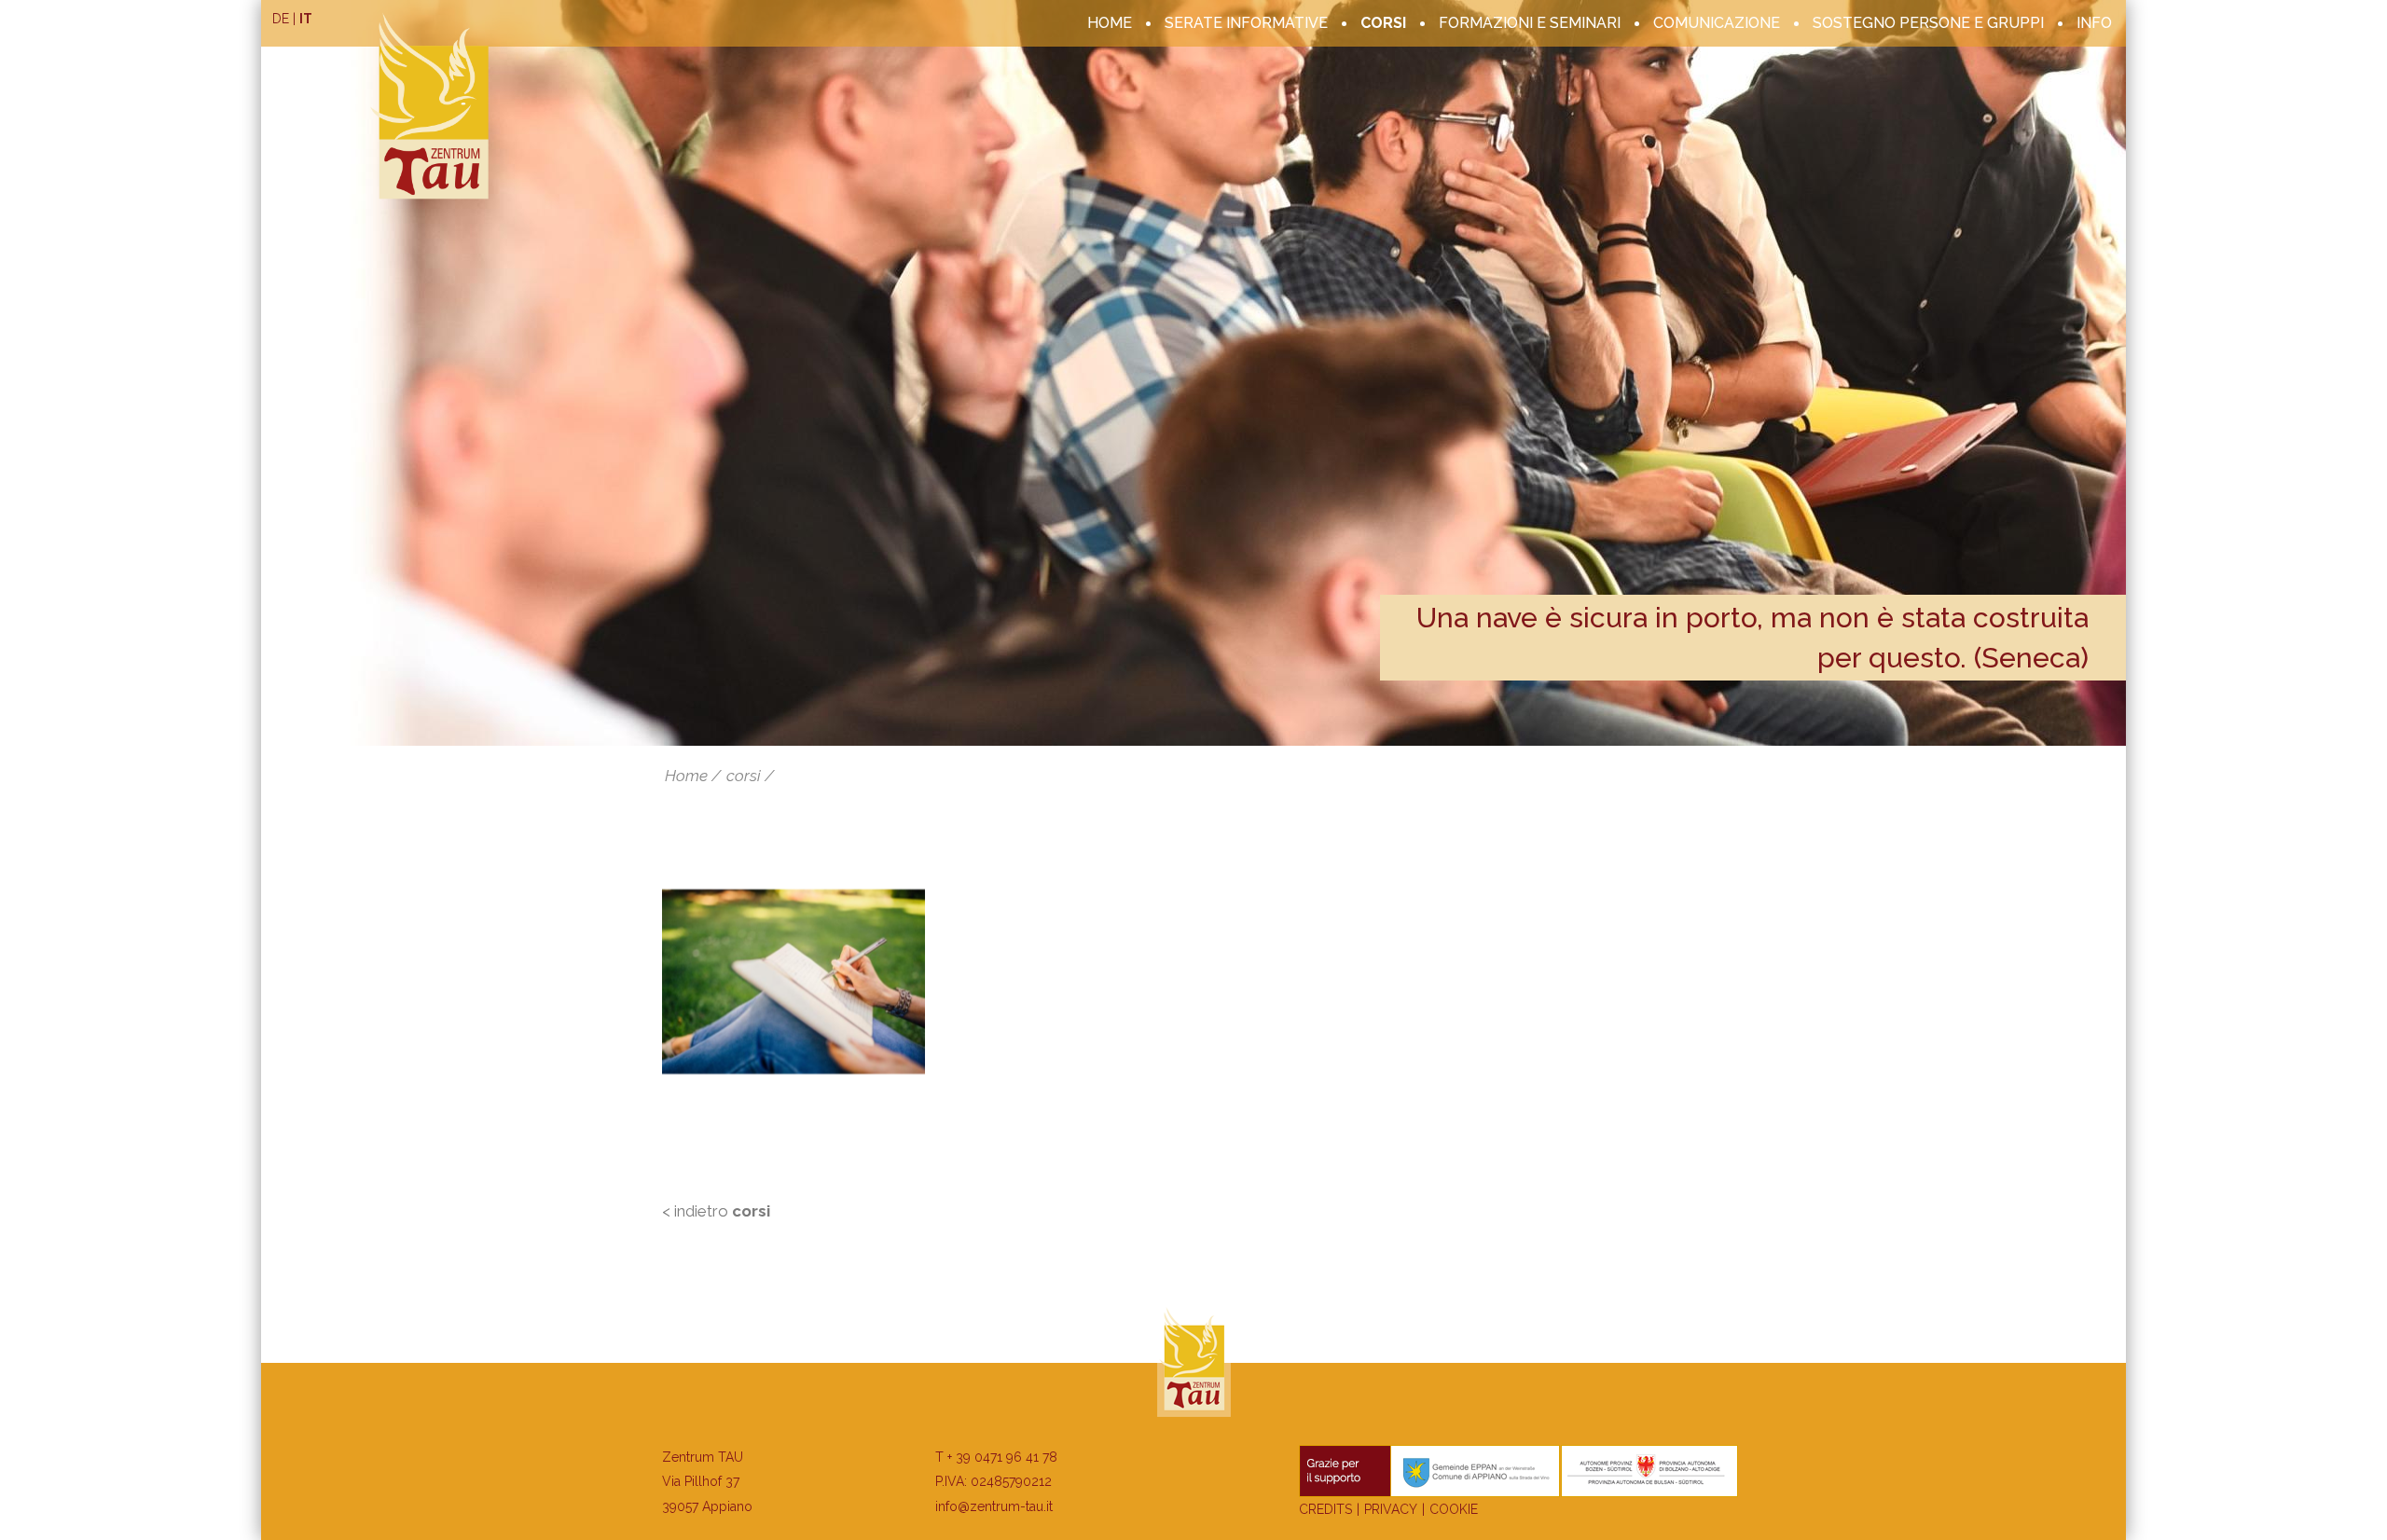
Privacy (1391, 1509)
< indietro (716, 1211)
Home (1110, 23)
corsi (1383, 23)
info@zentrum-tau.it (994, 1506)
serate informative (1246, 23)
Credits (1325, 1509)
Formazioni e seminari (1530, 23)
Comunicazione (1717, 23)
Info (2094, 23)
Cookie (1454, 1509)
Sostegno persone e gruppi (1928, 23)
